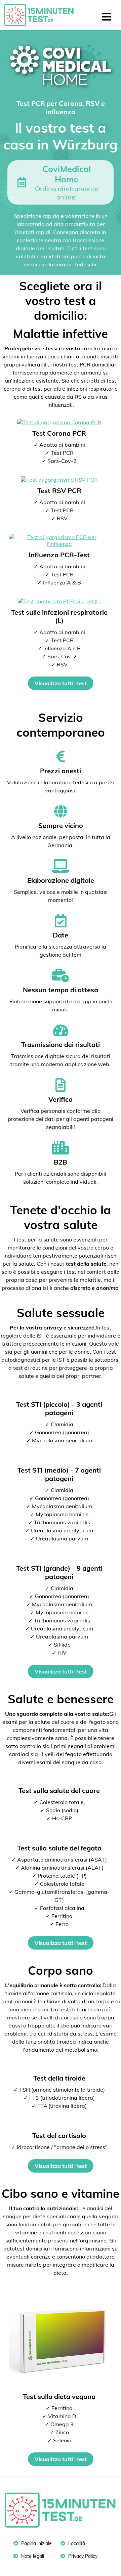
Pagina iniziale (36, 2543)
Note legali (32, 2556)
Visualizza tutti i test (61, 683)
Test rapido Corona (42, 15)
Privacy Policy (82, 2556)
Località (76, 2543)
